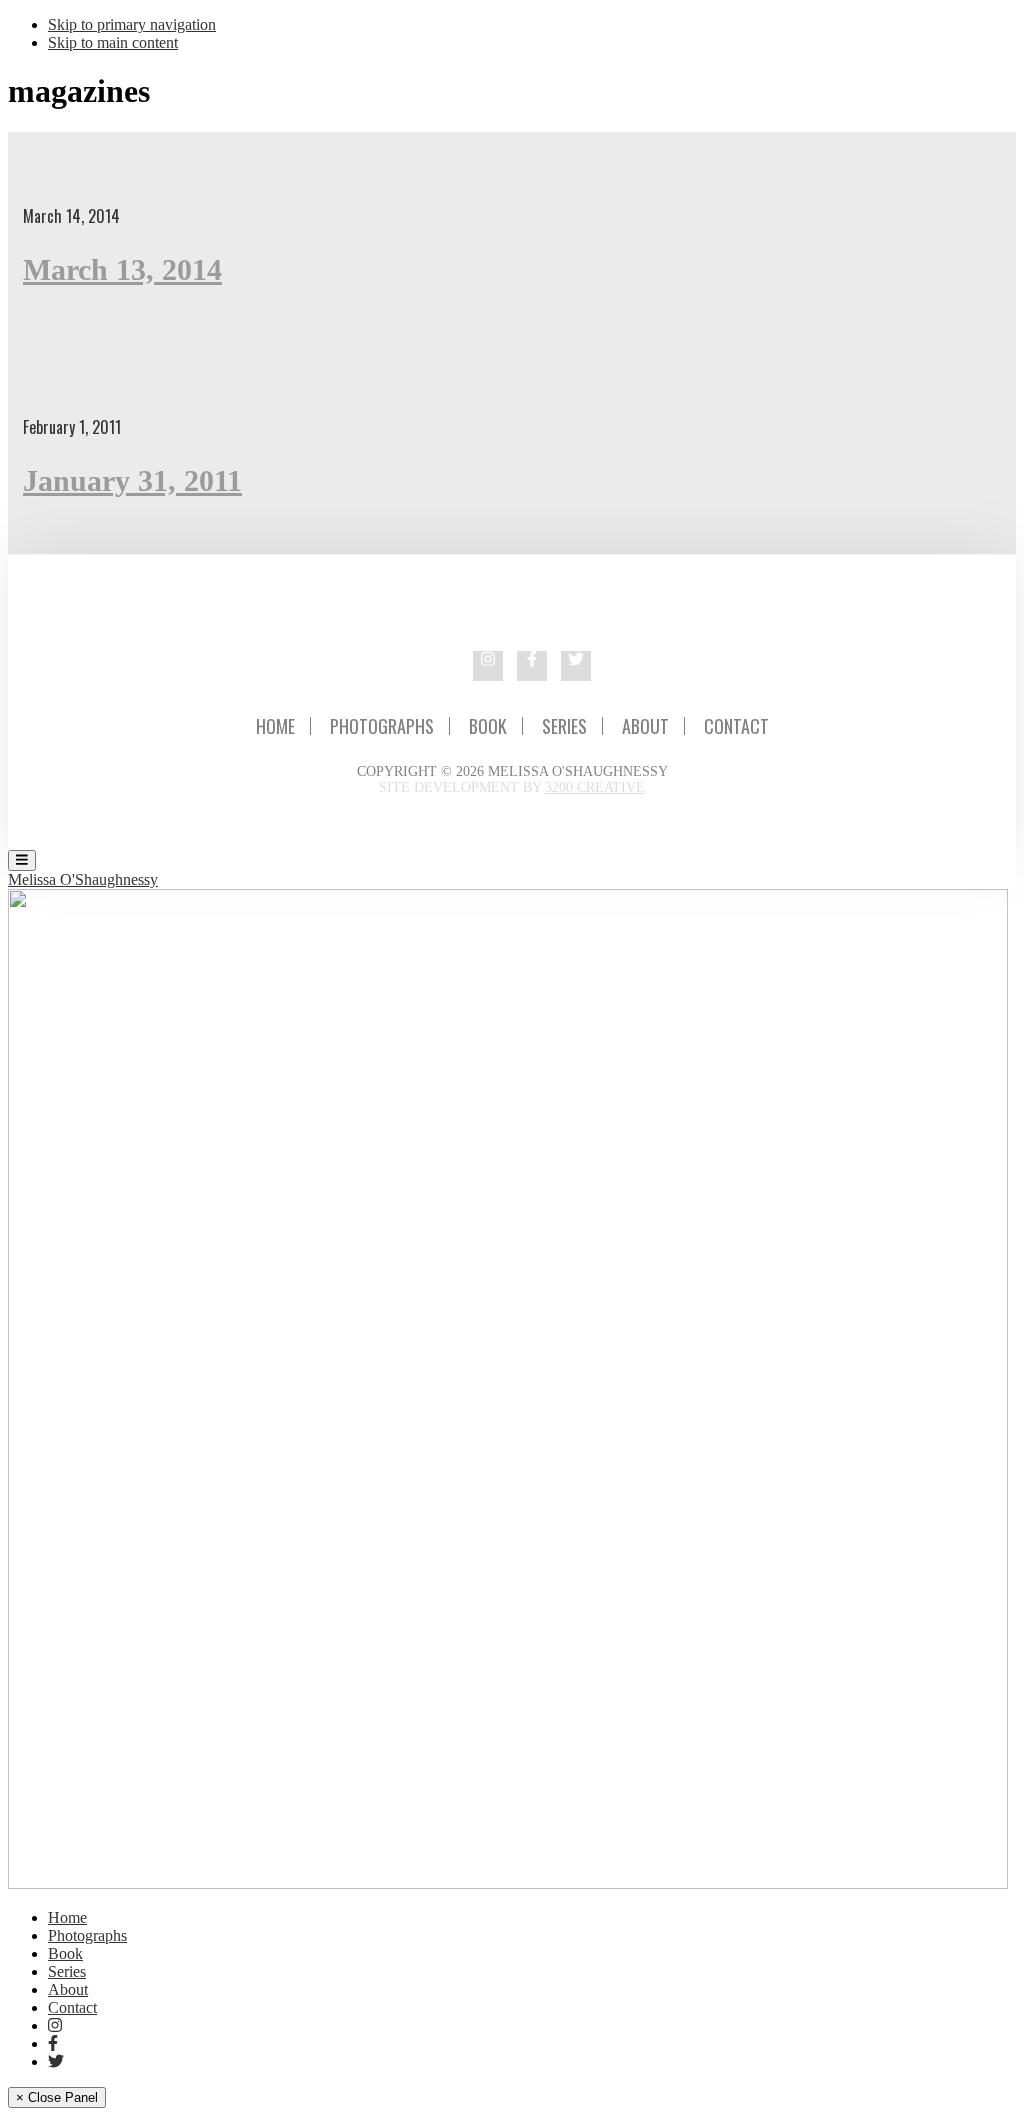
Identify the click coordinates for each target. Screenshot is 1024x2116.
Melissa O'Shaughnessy (83, 879)
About (645, 726)
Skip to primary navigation (132, 24)
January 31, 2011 (132, 480)
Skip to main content (113, 42)
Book (488, 726)
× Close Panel (57, 2097)
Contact (736, 726)
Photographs (382, 726)
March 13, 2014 (122, 269)
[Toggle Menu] (22, 860)
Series (564, 726)
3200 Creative (595, 787)
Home (275, 726)
